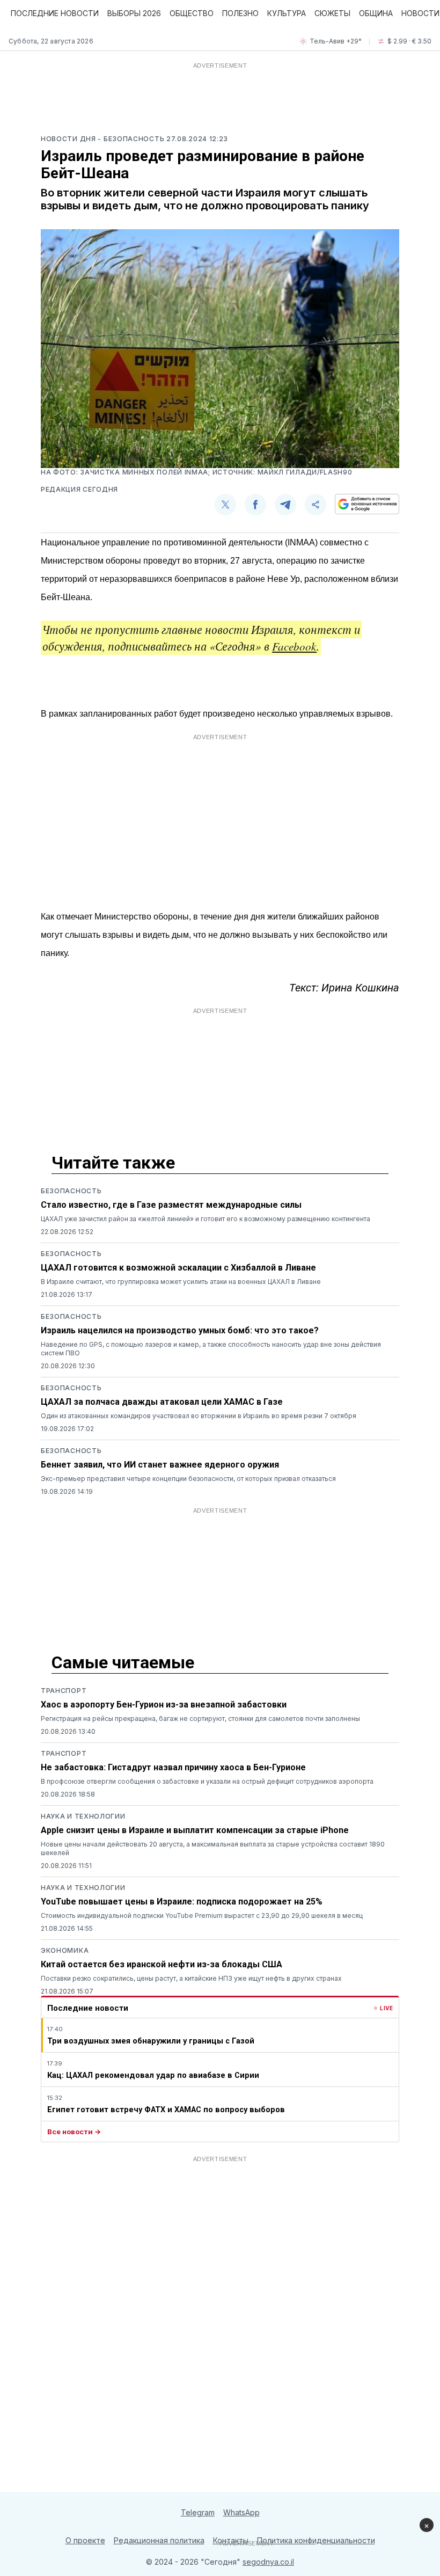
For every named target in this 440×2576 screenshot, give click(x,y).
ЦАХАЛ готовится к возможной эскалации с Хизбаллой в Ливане (178, 1268)
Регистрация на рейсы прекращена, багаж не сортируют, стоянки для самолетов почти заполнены (200, 1718)
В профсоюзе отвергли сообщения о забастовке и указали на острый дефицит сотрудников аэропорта (207, 1781)
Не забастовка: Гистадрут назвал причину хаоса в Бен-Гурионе (173, 1767)
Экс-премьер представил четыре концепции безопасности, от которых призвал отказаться (188, 1479)
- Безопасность (132, 139)
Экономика (65, 1950)
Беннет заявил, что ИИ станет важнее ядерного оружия (160, 1465)
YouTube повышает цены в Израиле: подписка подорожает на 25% (182, 1902)
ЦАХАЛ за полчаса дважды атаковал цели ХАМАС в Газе (162, 1402)
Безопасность (71, 1191)
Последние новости (55, 13)
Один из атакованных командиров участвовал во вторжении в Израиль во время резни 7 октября (199, 1416)
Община (376, 13)
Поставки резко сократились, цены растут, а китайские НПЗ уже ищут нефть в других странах (191, 1978)
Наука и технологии (83, 1816)
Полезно (240, 13)
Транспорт (64, 1691)
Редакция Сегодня (79, 489)
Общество (192, 13)
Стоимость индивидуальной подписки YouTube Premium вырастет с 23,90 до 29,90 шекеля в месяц (202, 1915)
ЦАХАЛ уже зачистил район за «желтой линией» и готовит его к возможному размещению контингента (206, 1219)
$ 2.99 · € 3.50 (409, 41)
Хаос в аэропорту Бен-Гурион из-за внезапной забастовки (164, 1705)
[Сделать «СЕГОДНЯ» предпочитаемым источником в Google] (367, 504)
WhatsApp (241, 2512)
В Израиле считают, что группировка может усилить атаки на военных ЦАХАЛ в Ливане (181, 1282)
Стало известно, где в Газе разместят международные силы (171, 1205)
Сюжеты (332, 13)
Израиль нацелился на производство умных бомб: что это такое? (180, 1330)
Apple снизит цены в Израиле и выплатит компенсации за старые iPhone (195, 1830)
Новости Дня (69, 139)
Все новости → (74, 2132)
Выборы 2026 (134, 13)
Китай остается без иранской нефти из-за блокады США (162, 1964)
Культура (287, 13)
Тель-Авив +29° (336, 41)
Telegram (198, 2512)
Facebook (294, 646)
